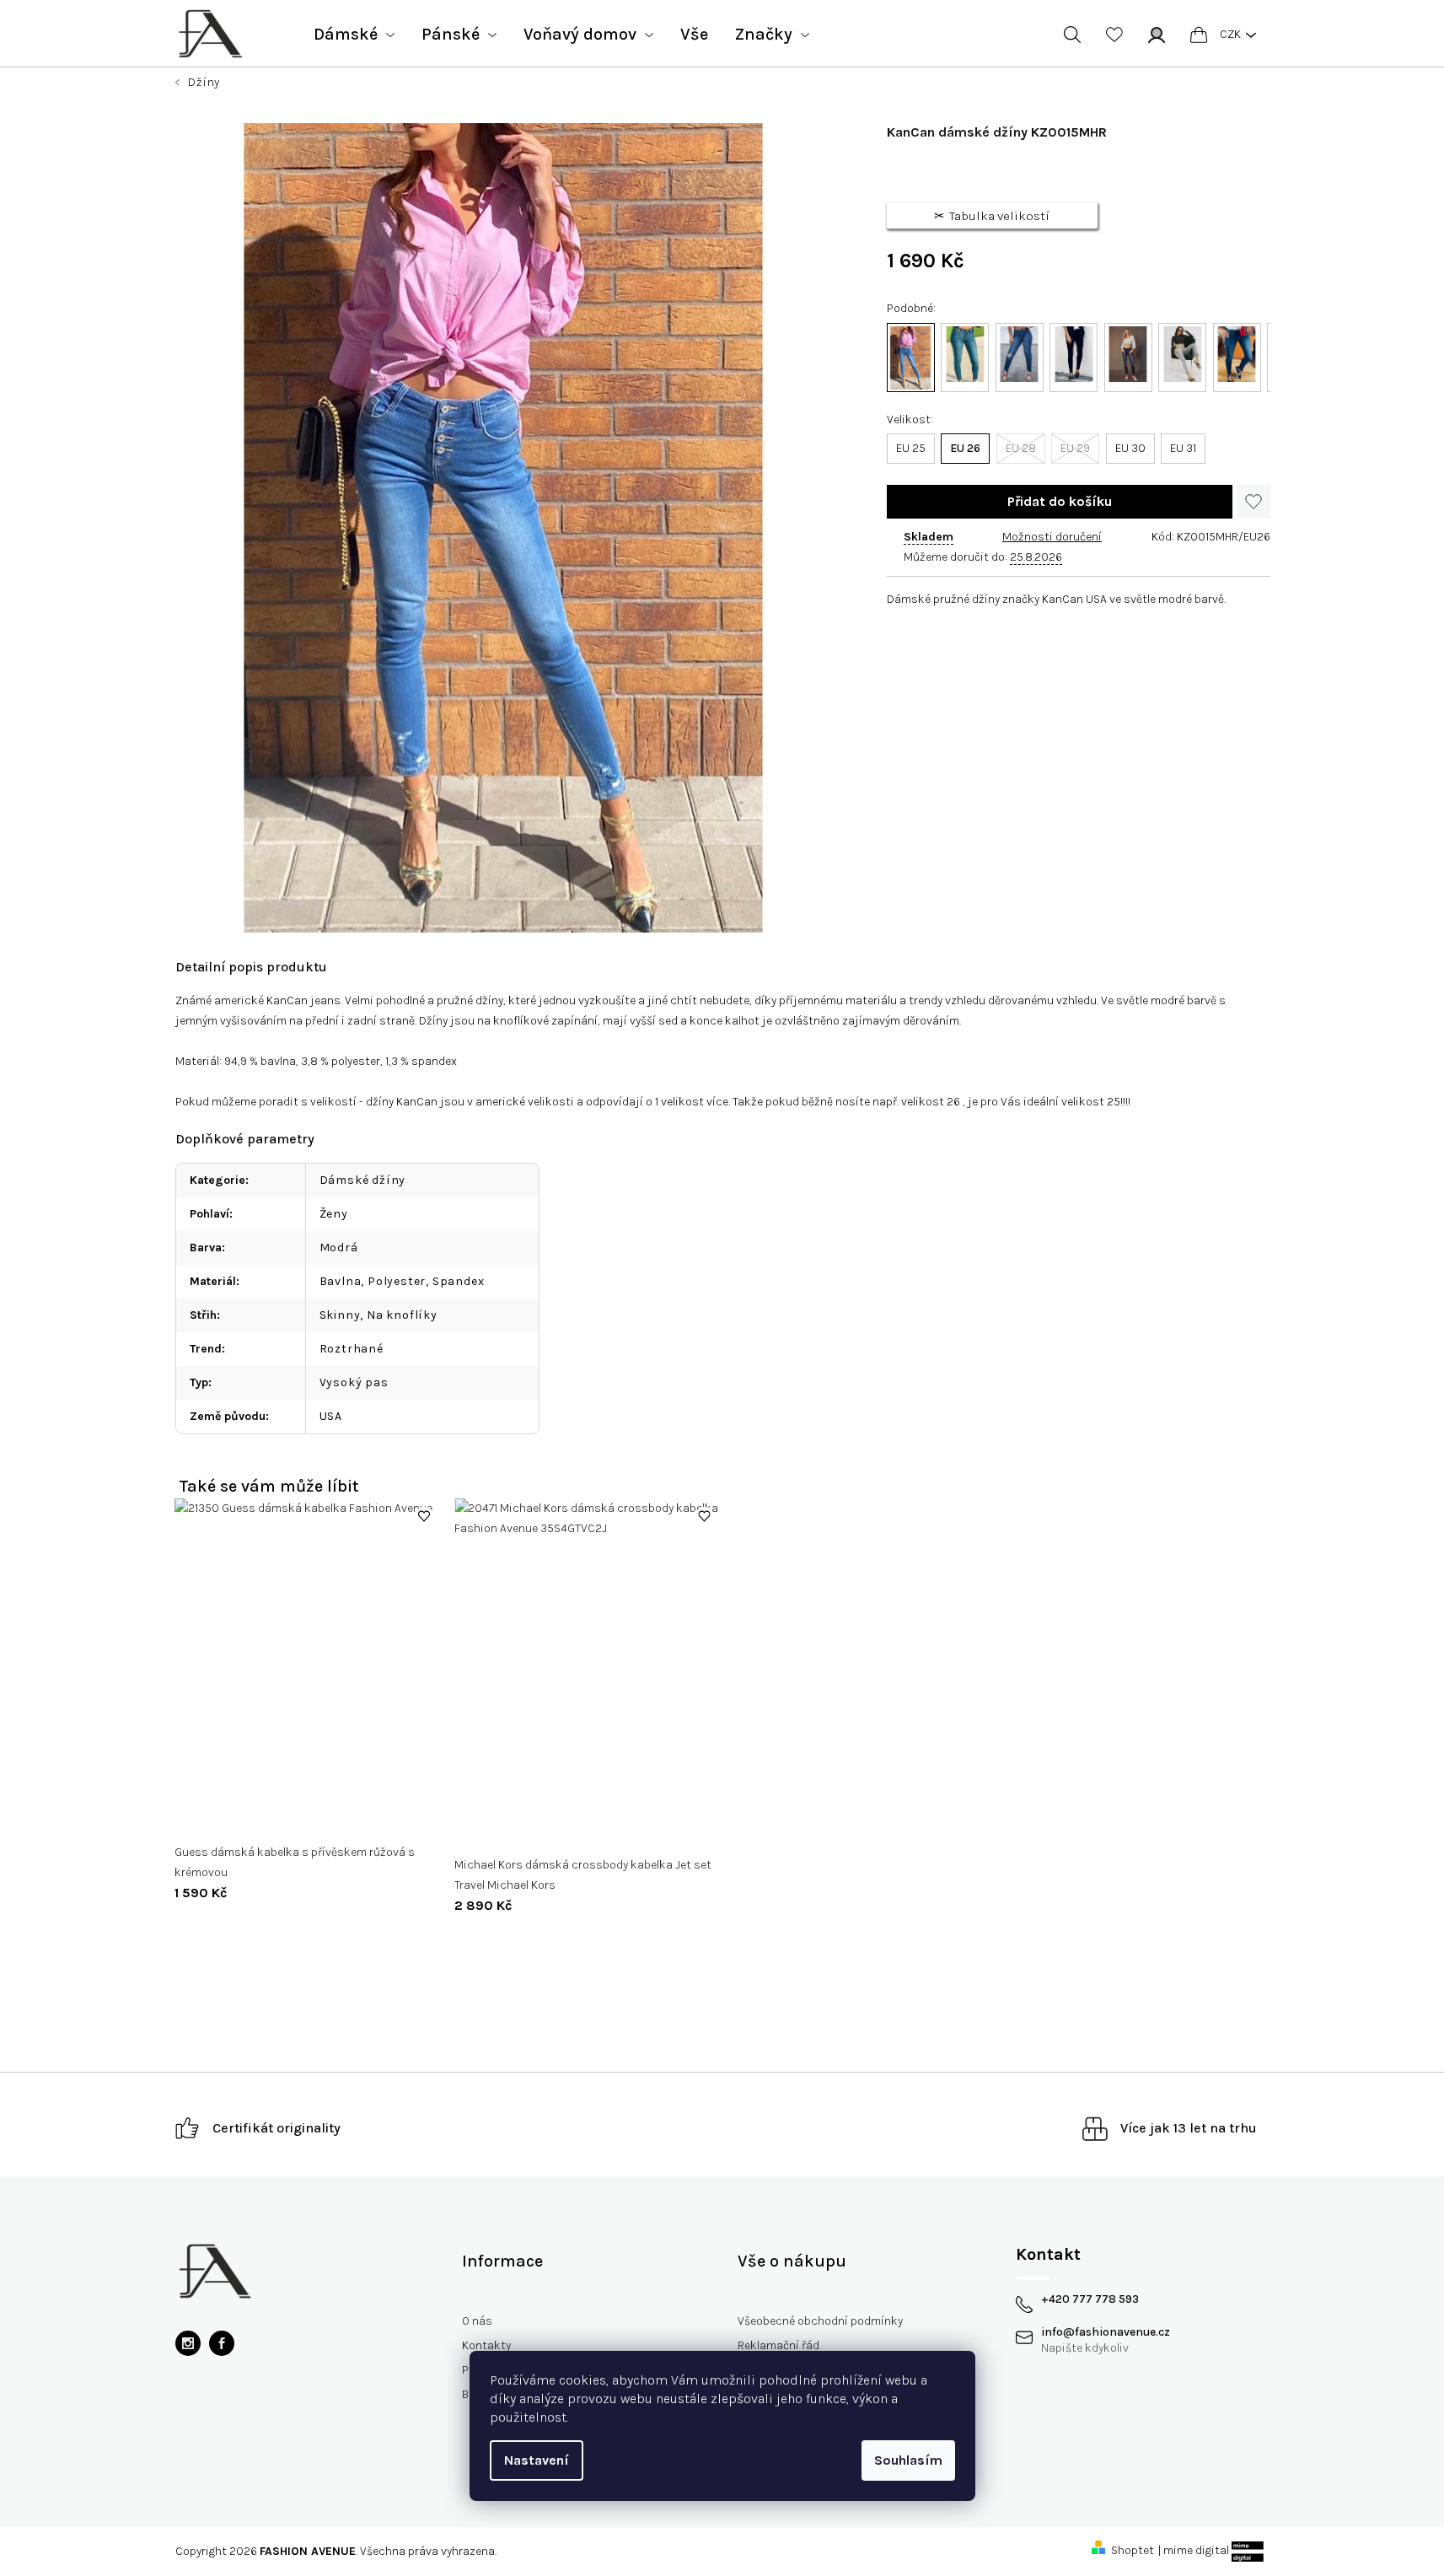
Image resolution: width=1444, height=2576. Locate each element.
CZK (1230, 34)
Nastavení (537, 2460)
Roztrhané (352, 1349)
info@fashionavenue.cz (1106, 2332)
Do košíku (1060, 502)
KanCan (287, 1000)
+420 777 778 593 (1090, 2299)
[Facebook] (222, 2343)
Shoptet (1133, 2550)
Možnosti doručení (1052, 537)
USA (331, 1416)
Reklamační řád (778, 2345)
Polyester (397, 1281)
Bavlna (341, 1281)
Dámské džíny (363, 1180)
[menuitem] (354, 35)
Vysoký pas (354, 1382)
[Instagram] (188, 2343)
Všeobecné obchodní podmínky (820, 2321)
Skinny (340, 1315)
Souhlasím (908, 2460)
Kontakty (486, 2345)
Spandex (459, 1281)
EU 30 (1130, 448)
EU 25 (911, 448)
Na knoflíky (402, 1315)
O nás (477, 2321)
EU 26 (965, 448)
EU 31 (1183, 448)
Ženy (334, 1214)
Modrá (339, 1248)
